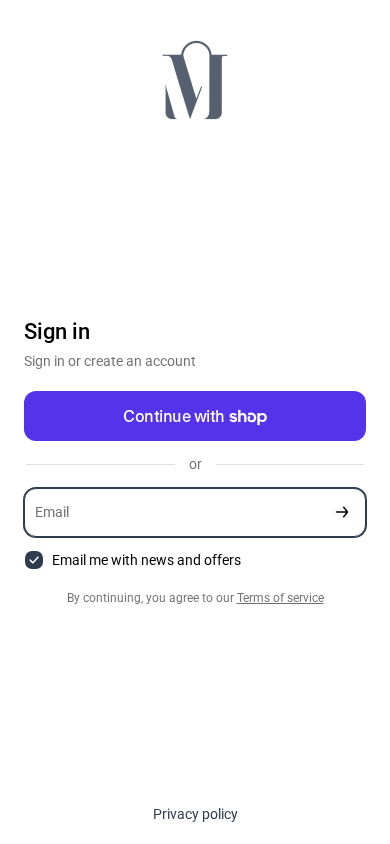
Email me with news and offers (146, 560)
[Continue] (342, 512)
